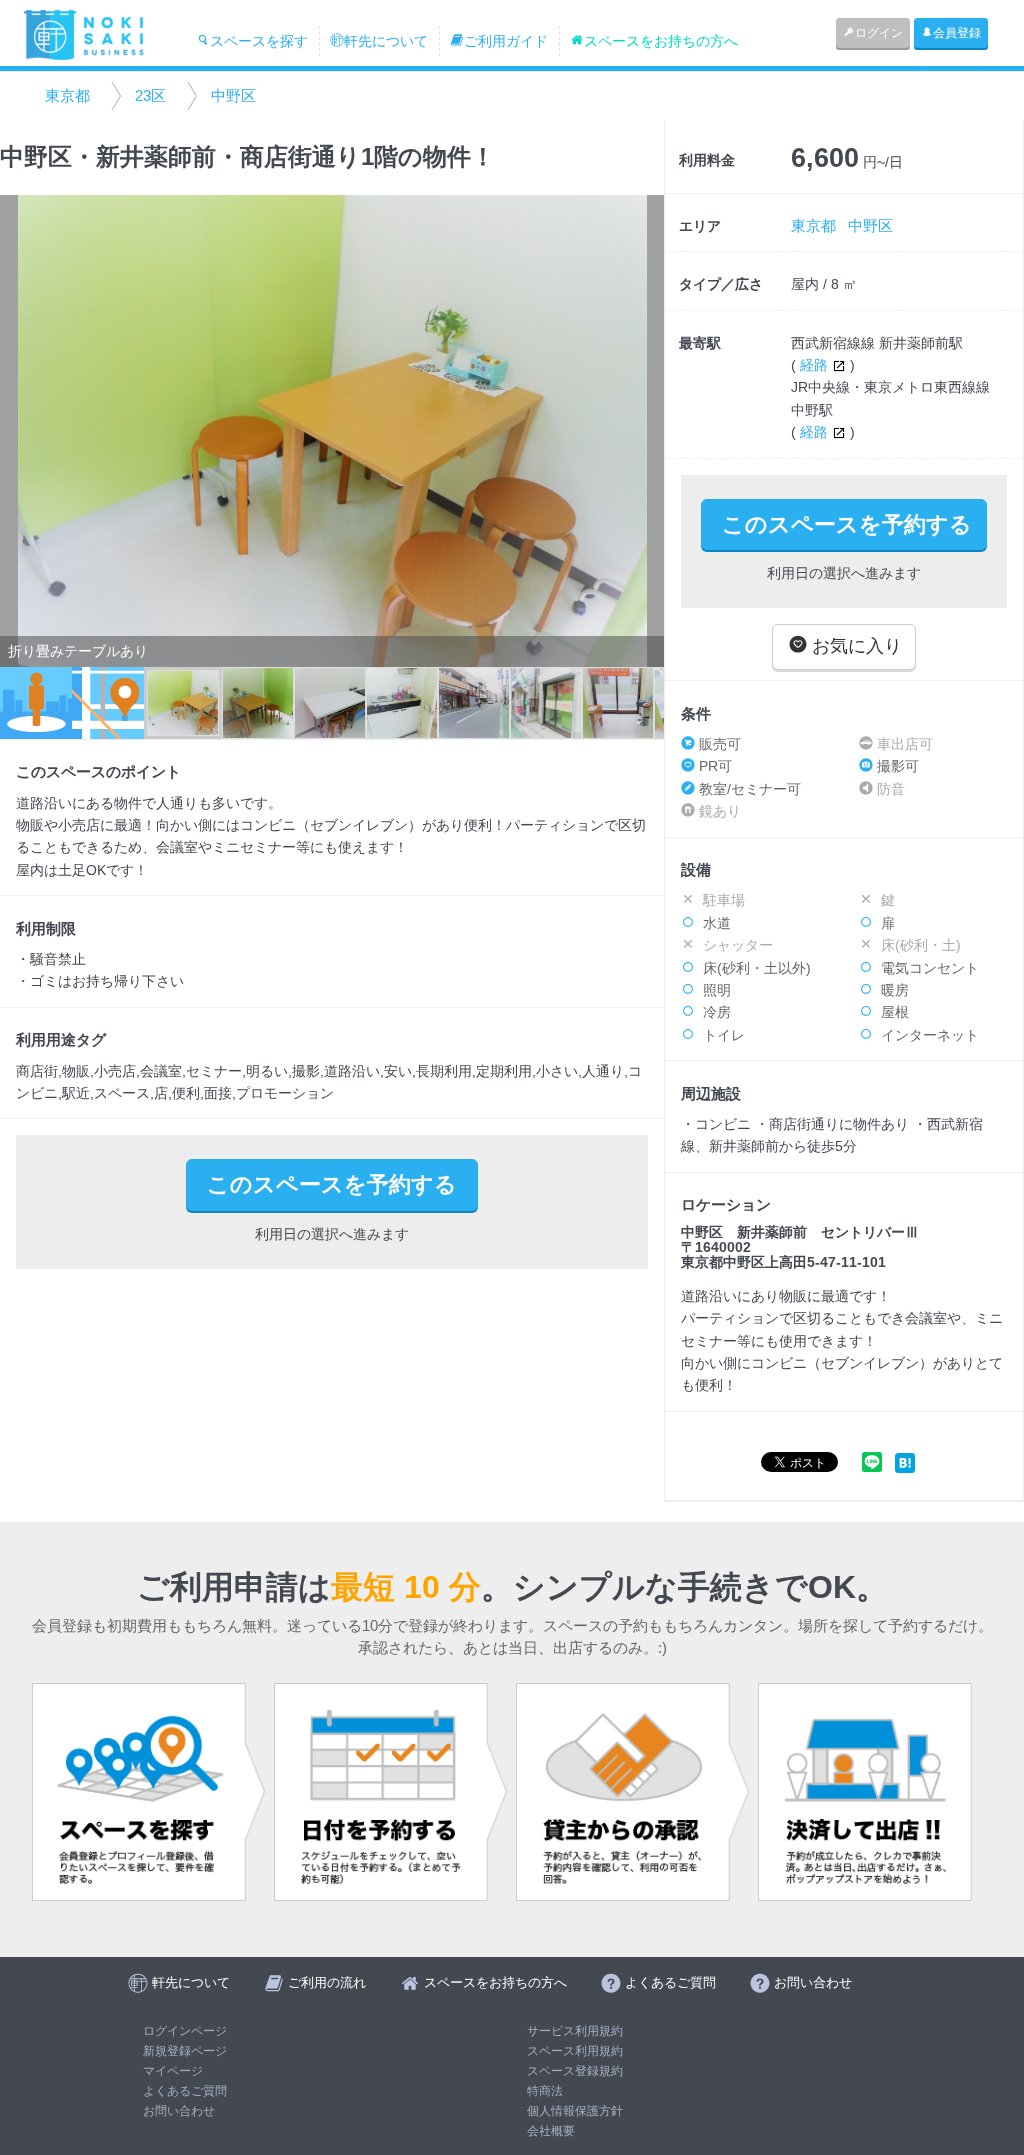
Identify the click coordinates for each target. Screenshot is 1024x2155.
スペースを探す (259, 41)
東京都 (67, 95)
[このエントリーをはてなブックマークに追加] (905, 1461)
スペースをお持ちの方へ (661, 41)
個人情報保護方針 (575, 2111)
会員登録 (957, 33)
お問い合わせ (179, 2111)
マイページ (173, 2071)
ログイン (879, 33)
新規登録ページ (185, 2051)
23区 (150, 95)
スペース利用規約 (575, 2051)
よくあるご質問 (185, 2091)
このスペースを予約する (847, 524)
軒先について (386, 41)
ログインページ (185, 2031)
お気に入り (854, 646)
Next (639, 431)
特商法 (545, 2091)
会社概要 (551, 2131)
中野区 (233, 95)
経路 (816, 365)
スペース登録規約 (575, 2071)
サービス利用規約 (575, 2031)
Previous (25, 431)
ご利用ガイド (506, 41)
